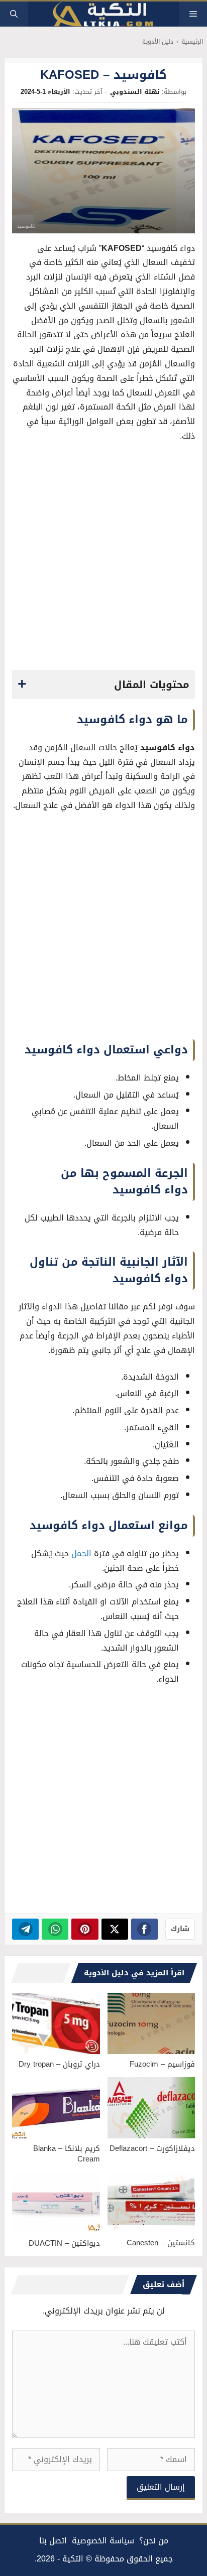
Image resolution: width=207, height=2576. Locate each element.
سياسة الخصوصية (103, 2541)
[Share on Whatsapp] (55, 1929)
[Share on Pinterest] (85, 1929)
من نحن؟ (154, 2541)
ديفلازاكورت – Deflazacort (152, 2148)
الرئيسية (192, 42)
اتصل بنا (53, 2541)
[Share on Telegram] (25, 1929)
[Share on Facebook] (144, 1929)
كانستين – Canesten (161, 2243)
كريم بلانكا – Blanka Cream (67, 2154)
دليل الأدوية (158, 42)
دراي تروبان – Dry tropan (59, 2064)
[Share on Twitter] (115, 1929)
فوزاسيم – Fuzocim (162, 2064)
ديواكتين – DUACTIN (64, 2243)
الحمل (81, 1553)
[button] (14, 14)
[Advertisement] (103, 559)
